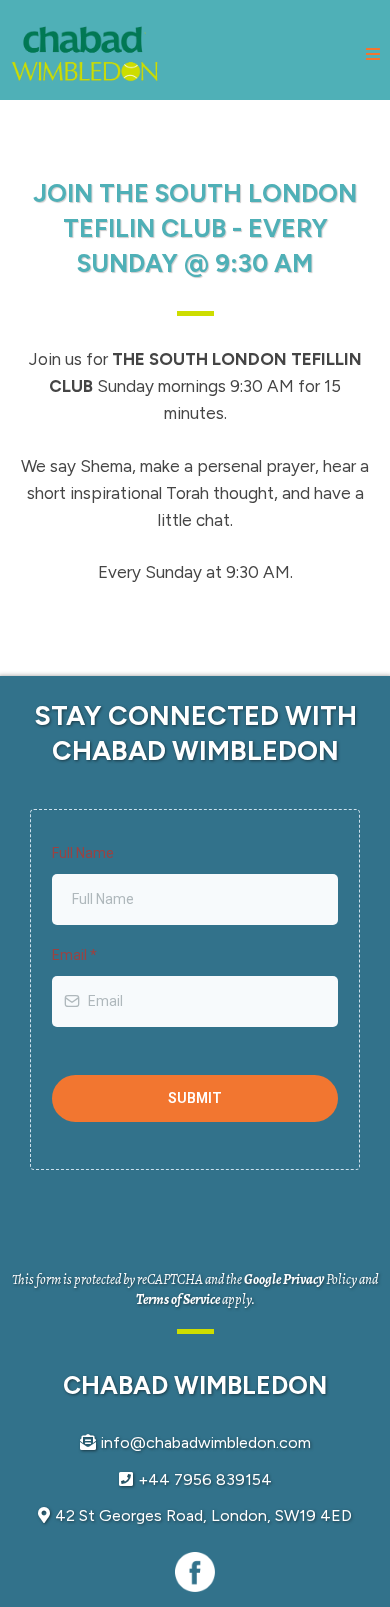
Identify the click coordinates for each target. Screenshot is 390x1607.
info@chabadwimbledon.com (206, 1442)
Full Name (83, 853)
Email (74, 955)
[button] (373, 55)
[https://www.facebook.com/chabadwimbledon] (194, 1572)
